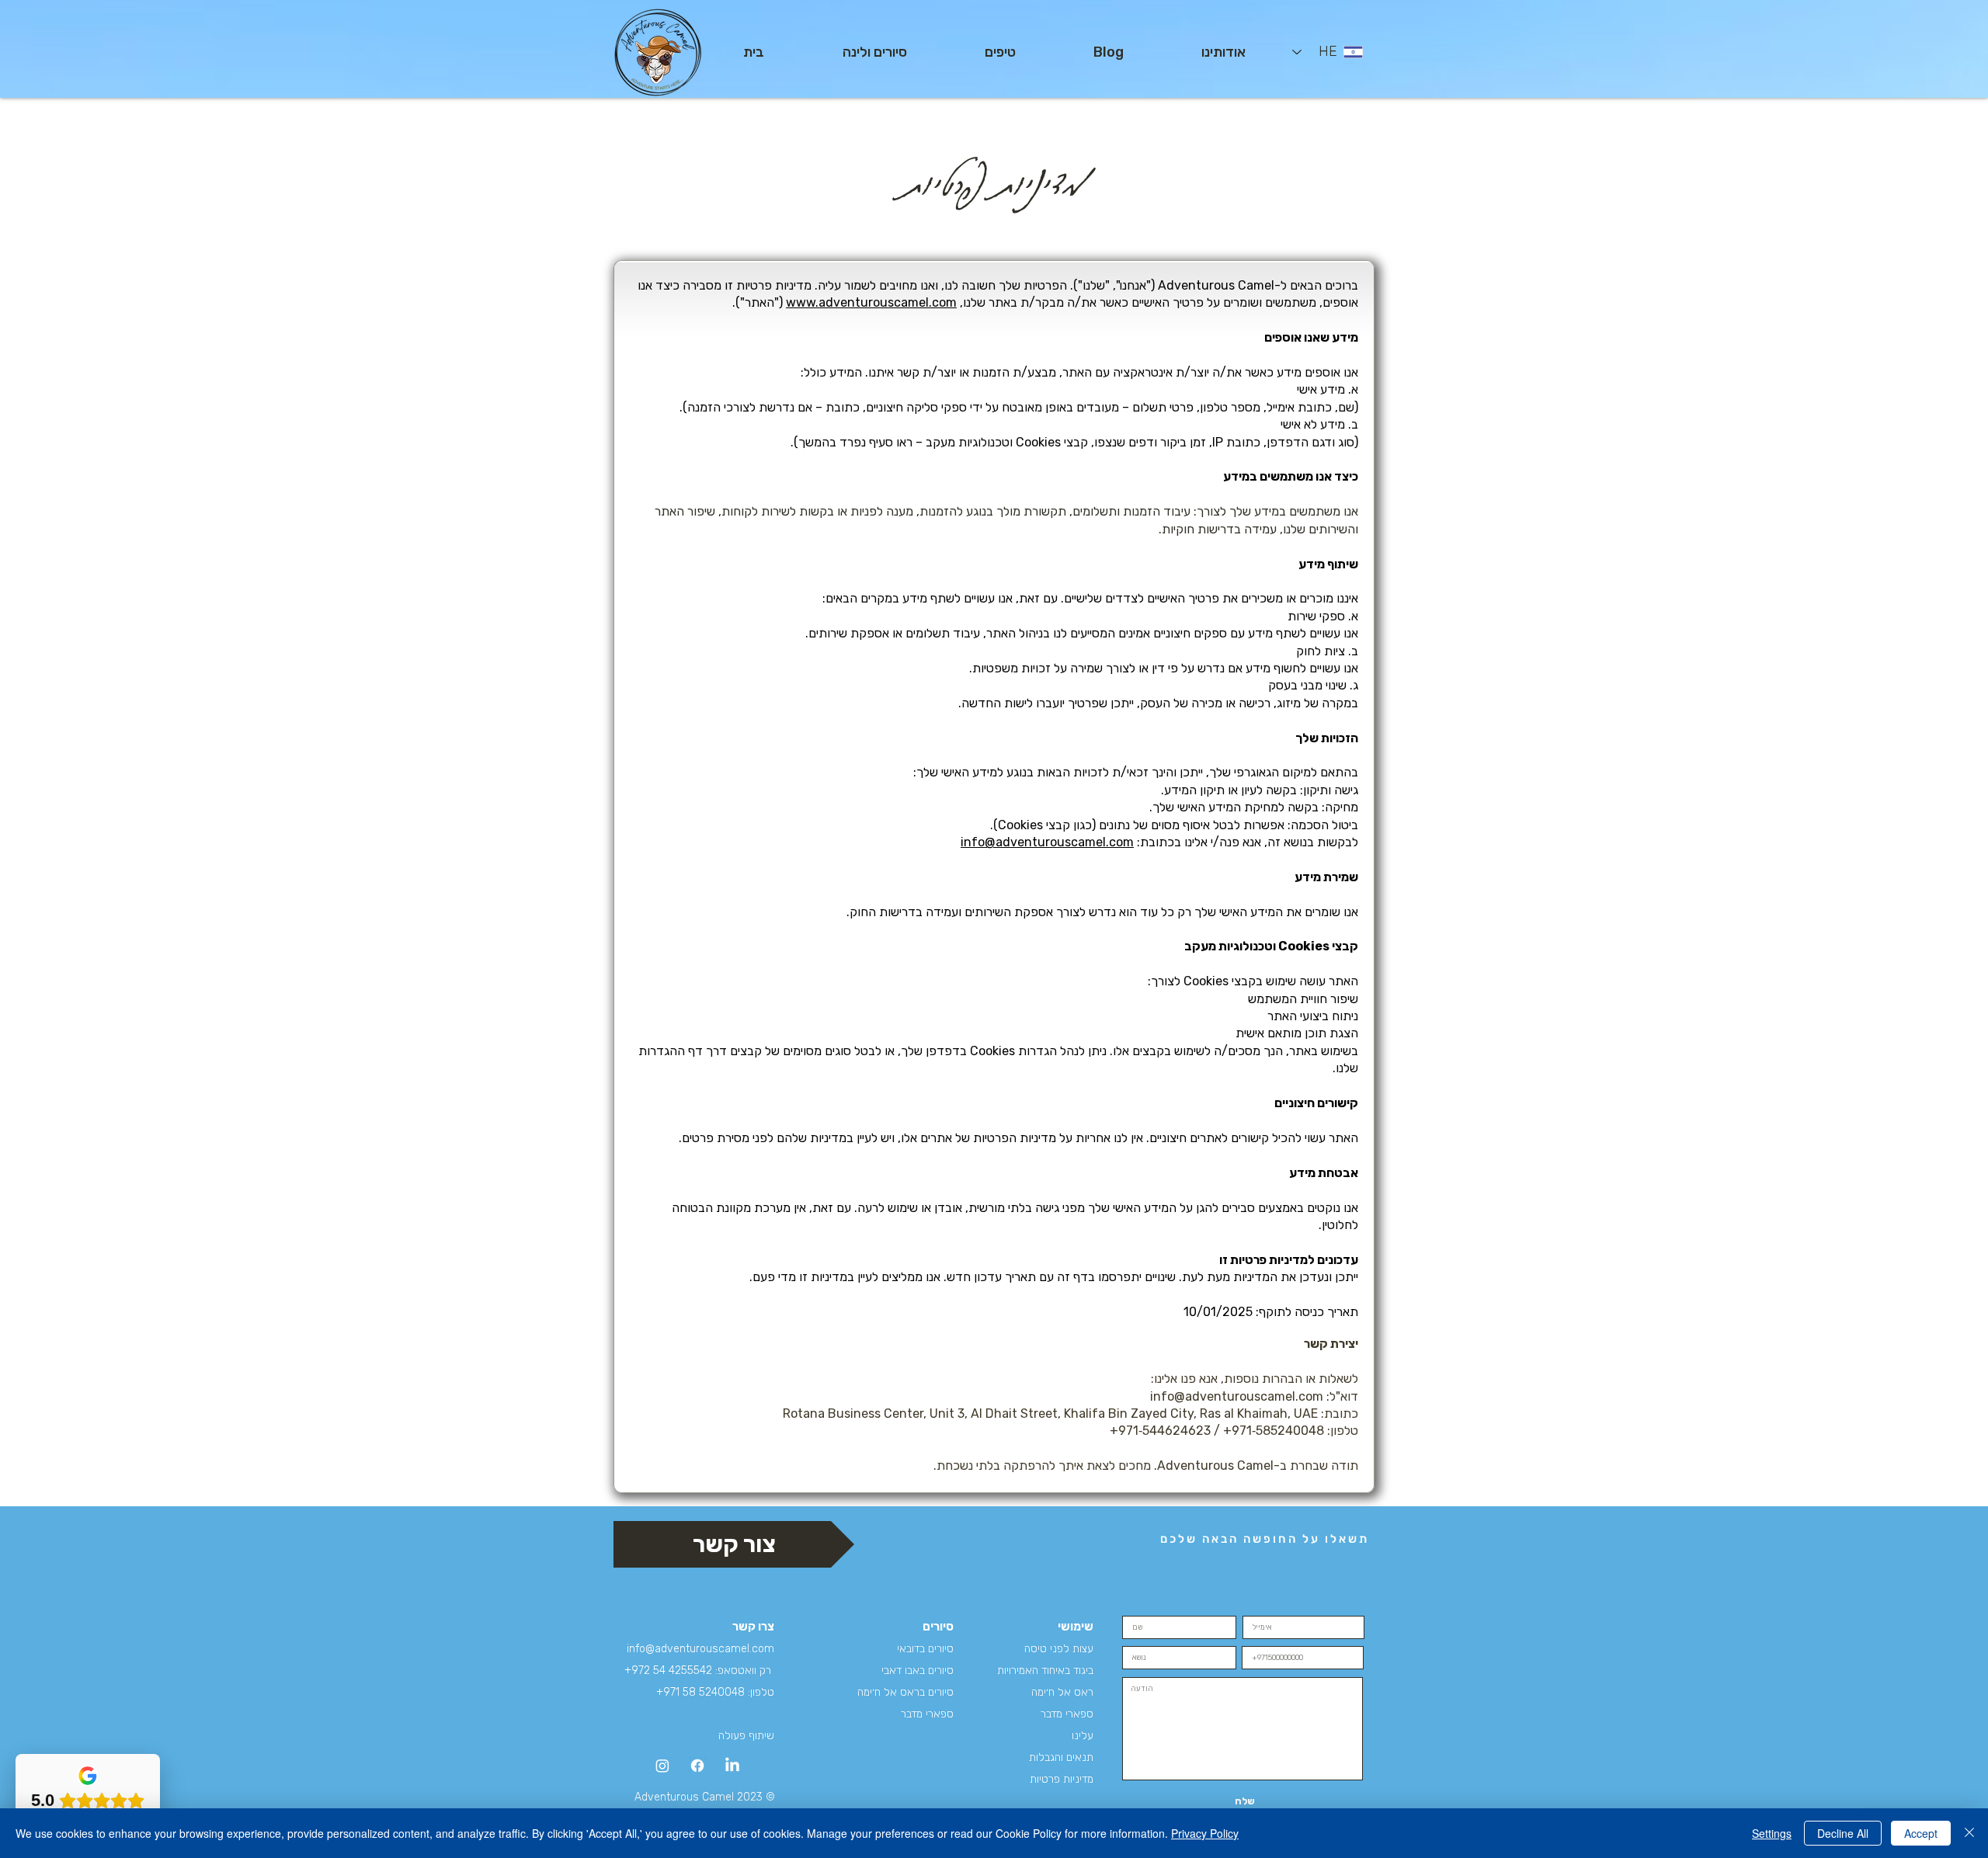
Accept (1921, 1833)
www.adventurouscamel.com (871, 302)
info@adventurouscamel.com (1047, 842)
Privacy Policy (1205, 1833)
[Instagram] (662, 1766)
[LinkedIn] (732, 1766)
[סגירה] (1969, 1833)
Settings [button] (1772, 1833)
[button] (874, 52)
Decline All (1843, 1833)
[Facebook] (697, 1766)
